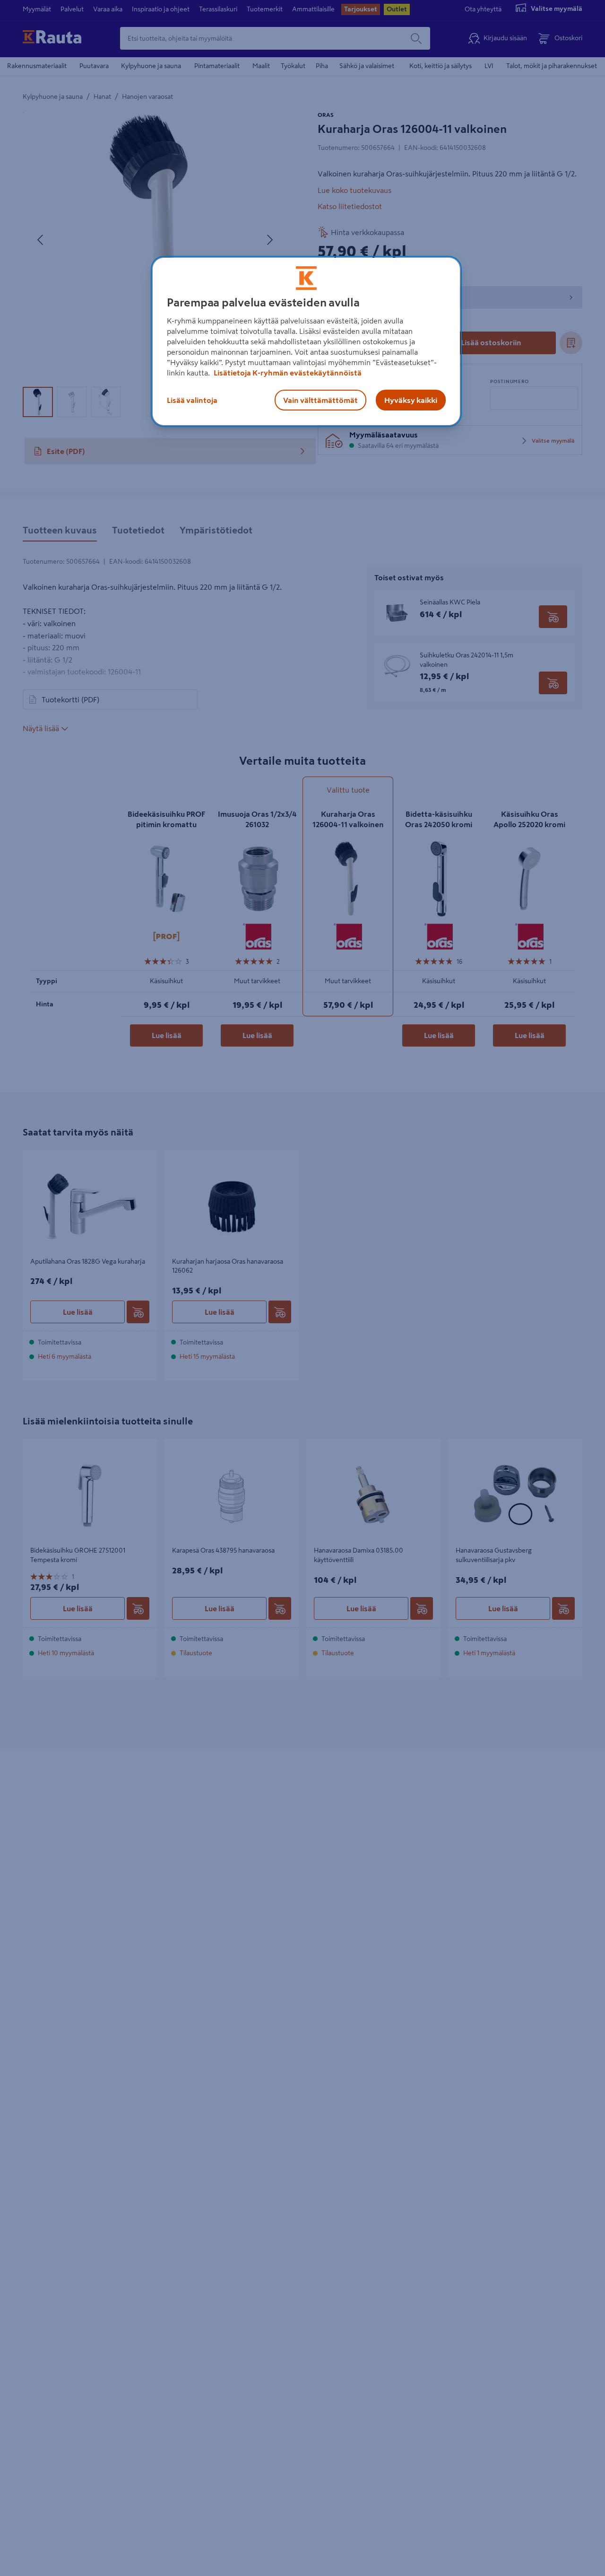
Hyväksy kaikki (411, 400)
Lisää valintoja (192, 400)
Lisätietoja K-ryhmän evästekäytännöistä (287, 373)
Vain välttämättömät (320, 400)
